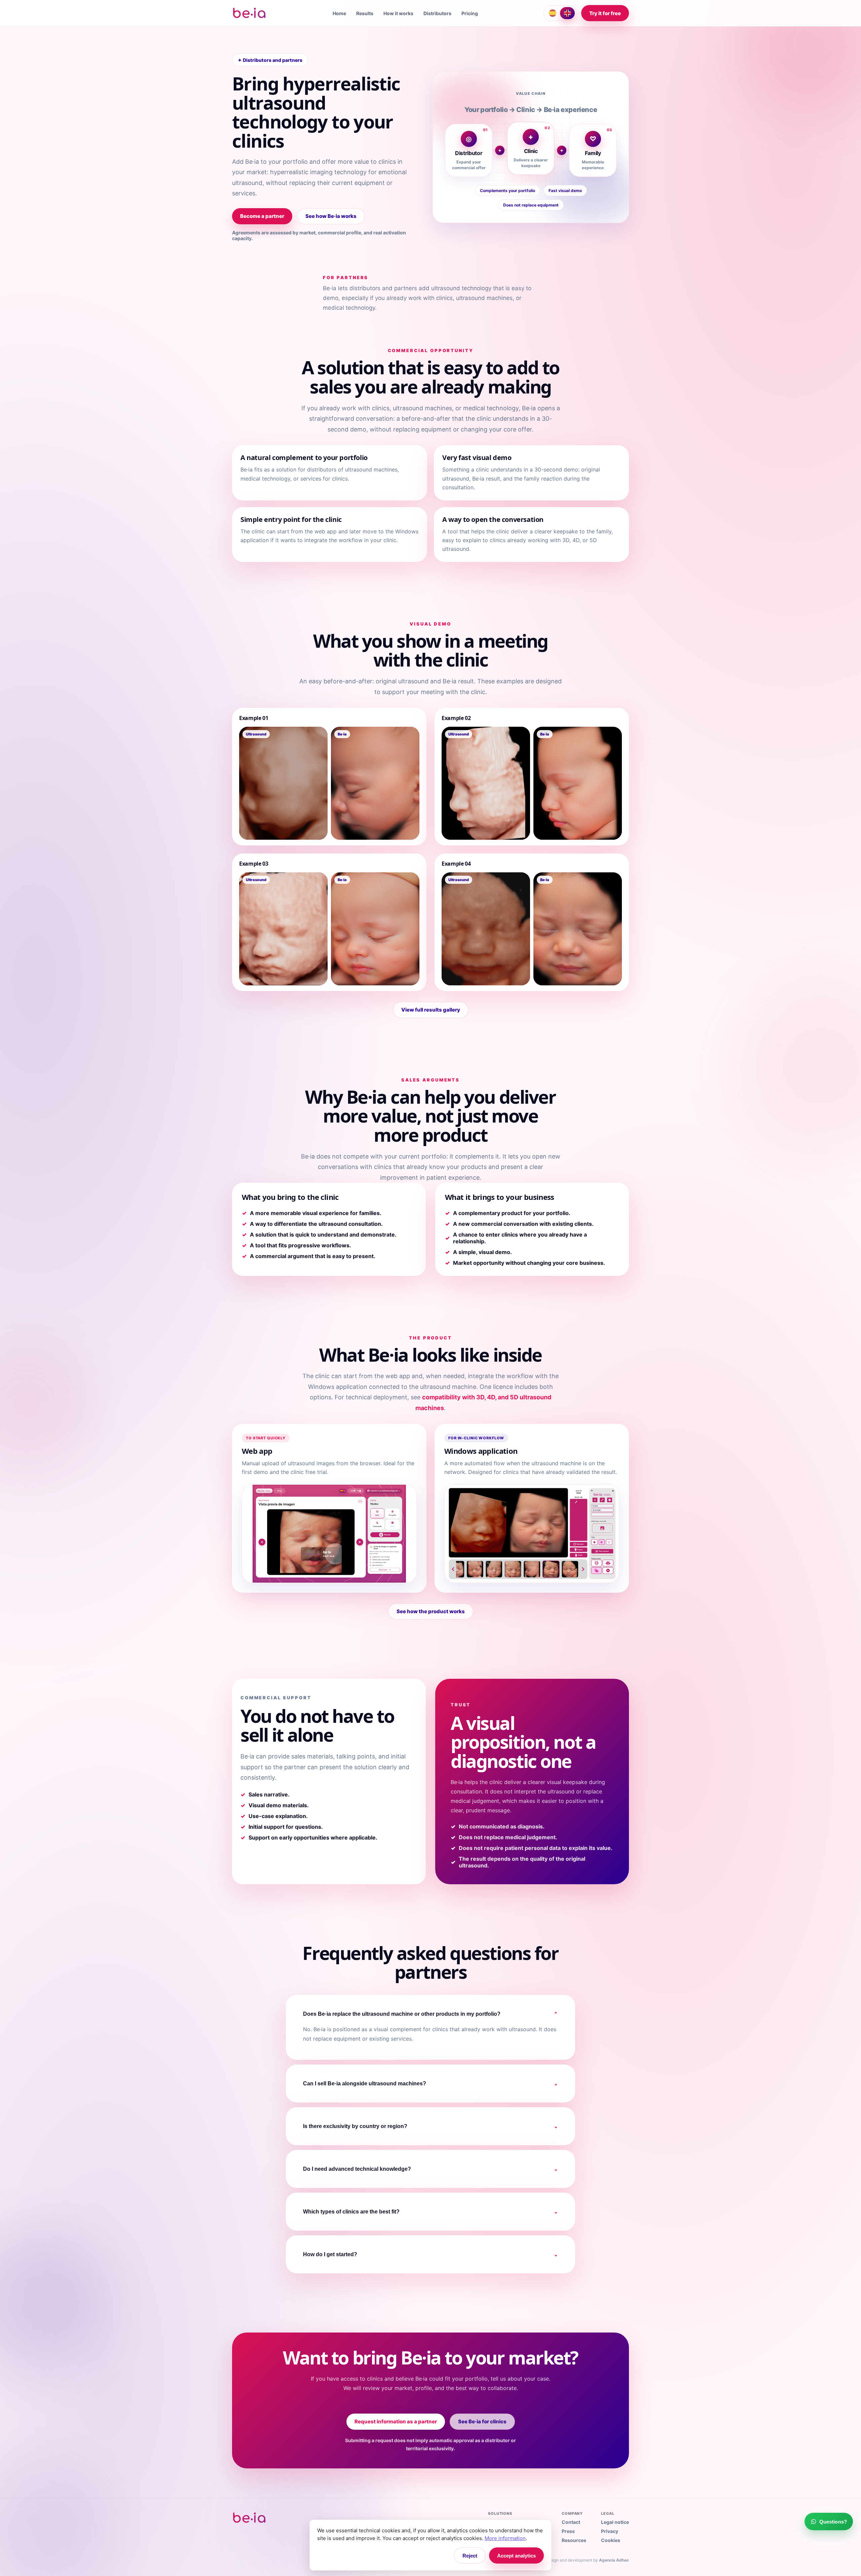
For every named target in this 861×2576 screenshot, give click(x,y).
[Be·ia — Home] (250, 13)
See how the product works (431, 1611)
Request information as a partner (396, 2421)
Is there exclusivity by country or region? (430, 2126)
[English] (567, 13)
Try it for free (605, 13)
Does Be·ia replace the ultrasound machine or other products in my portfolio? (430, 2014)
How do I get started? (430, 2255)
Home (339, 13)
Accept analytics (516, 2556)
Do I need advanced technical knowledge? (430, 2169)
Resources (574, 2540)
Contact (571, 2522)
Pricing (470, 13)
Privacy (610, 2531)
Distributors (437, 13)
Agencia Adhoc (614, 2560)
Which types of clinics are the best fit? (430, 2212)
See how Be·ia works (331, 216)
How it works (398, 13)
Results (365, 13)
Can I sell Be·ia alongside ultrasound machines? (430, 2084)
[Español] (553, 13)
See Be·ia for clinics (482, 2421)
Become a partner (262, 216)
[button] (283, 783)
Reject (470, 2556)
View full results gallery (431, 1010)
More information (505, 2538)
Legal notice (615, 2522)
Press (568, 2531)
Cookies (611, 2540)
